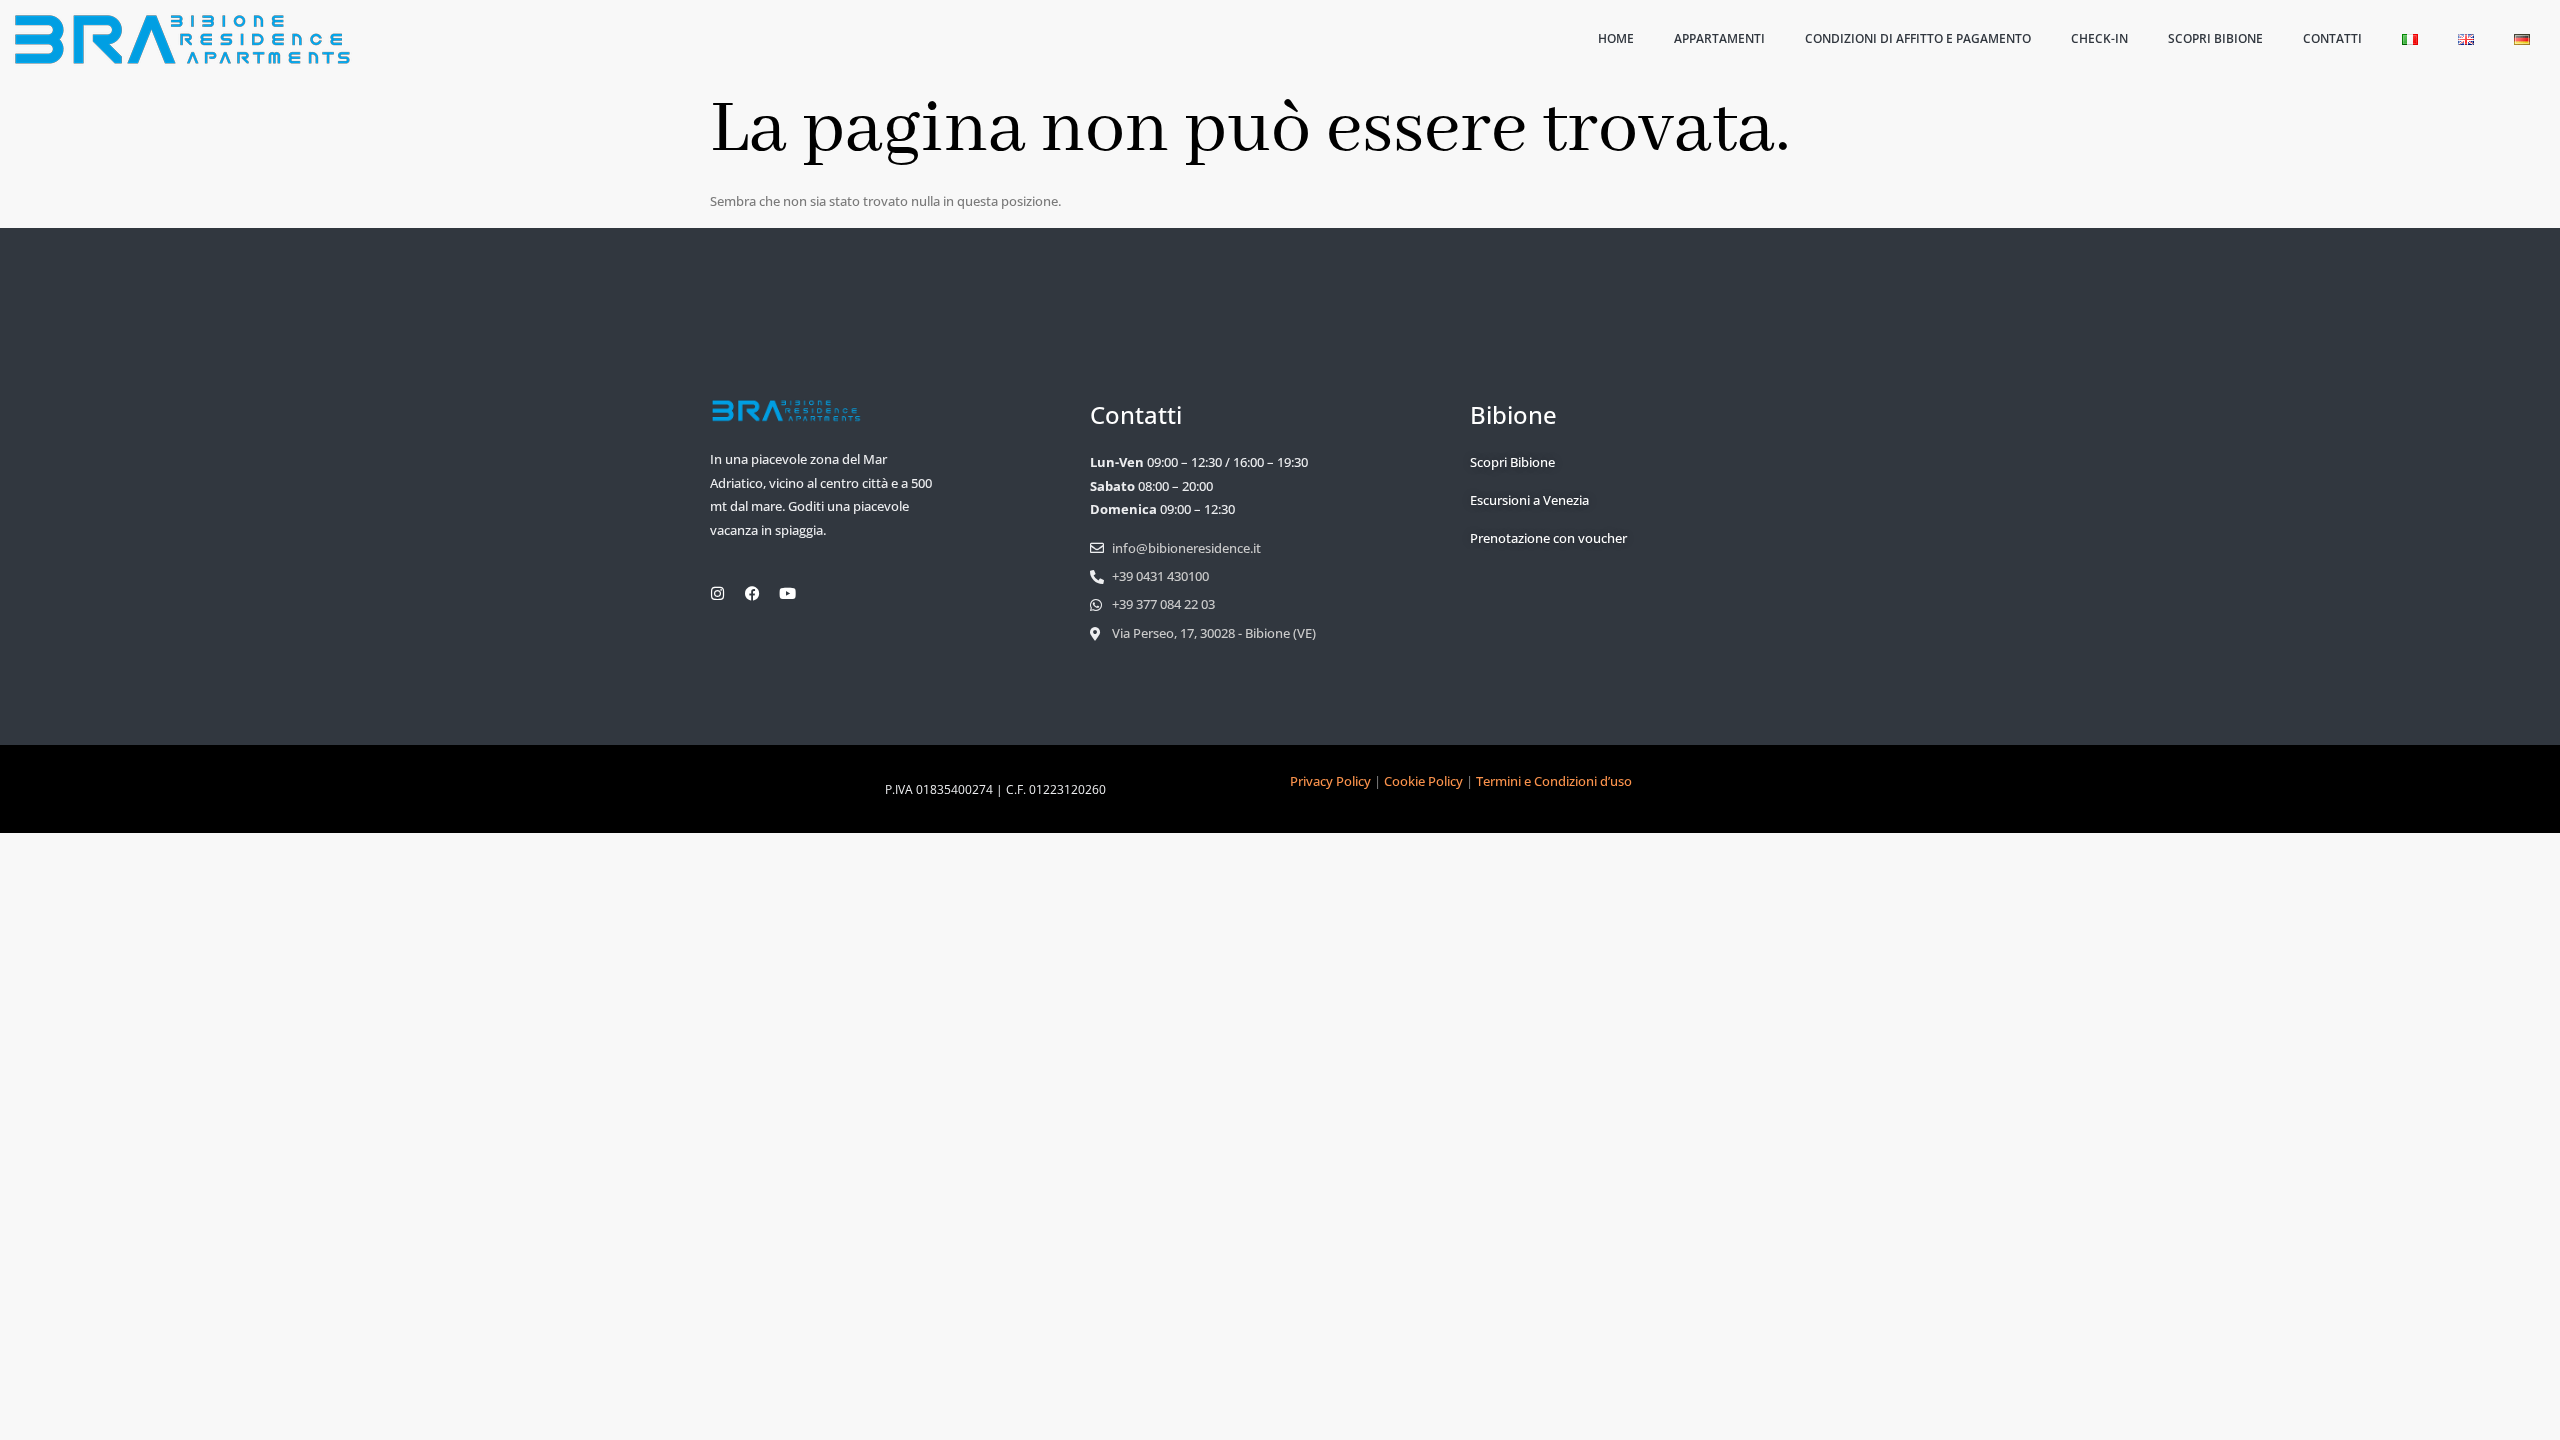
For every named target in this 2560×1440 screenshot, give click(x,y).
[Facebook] (752, 593)
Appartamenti (1719, 38)
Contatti (2332, 38)
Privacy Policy (1330, 781)
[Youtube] (787, 593)
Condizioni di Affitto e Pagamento (1918, 38)
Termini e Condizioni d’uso (1554, 781)
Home (1616, 38)
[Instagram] (717, 593)
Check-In (2099, 38)
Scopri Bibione (2215, 38)
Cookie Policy (1423, 781)
